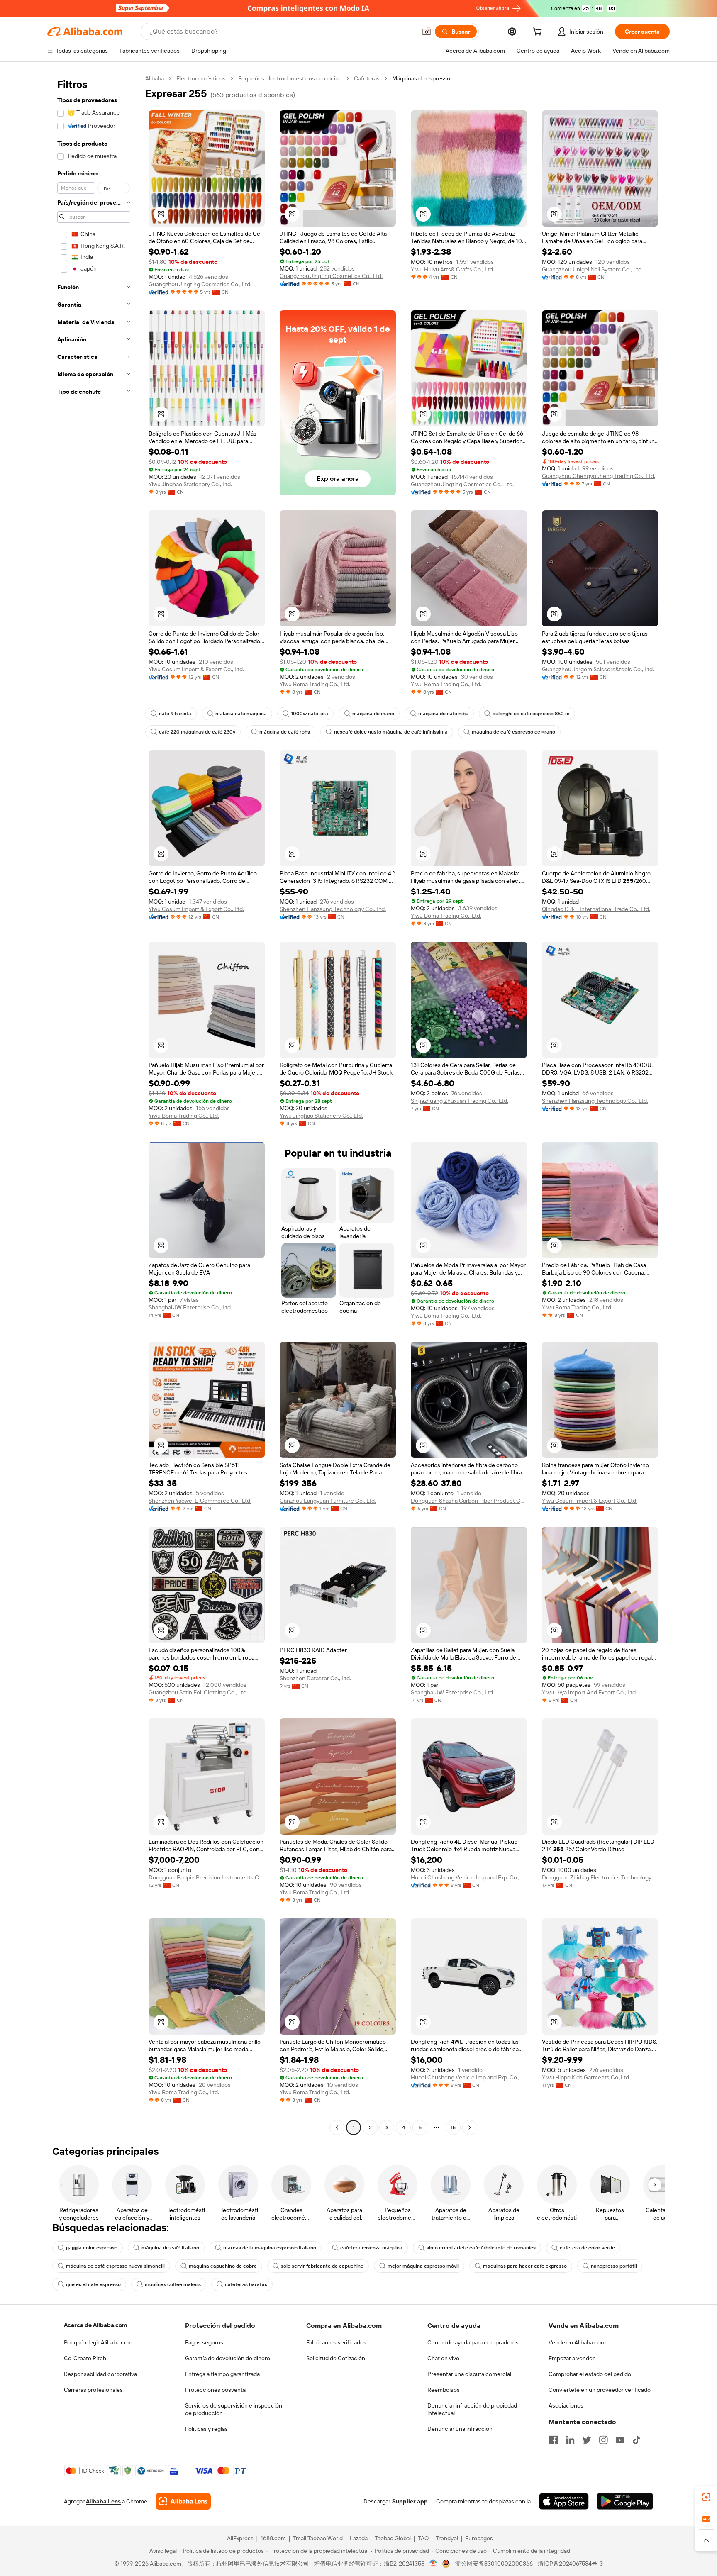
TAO (423, 2538)
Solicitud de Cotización (336, 2358)
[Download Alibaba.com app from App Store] (564, 2501)
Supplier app (410, 2501)
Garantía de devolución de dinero (228, 2358)
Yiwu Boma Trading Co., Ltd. (315, 684)
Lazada (359, 2538)
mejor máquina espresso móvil (423, 2266)
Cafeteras (367, 78)
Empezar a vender (572, 2358)
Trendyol (447, 2538)
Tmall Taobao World (318, 2538)
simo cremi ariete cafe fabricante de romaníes (481, 2248)
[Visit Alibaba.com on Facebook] (554, 2440)
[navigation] (94, 1104)
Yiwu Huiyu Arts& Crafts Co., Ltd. (452, 269)
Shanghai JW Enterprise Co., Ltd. (190, 1307)
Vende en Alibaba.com (577, 2342)
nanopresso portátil (614, 2266)
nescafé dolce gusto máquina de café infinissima (391, 732)
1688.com (273, 2538)
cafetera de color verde (587, 2248)
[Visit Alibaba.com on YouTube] (620, 2440)
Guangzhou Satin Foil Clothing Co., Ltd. (198, 1692)
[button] (427, 32)
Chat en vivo (443, 2358)
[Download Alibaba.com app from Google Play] (625, 2501)
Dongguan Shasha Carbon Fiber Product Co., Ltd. (469, 1501)
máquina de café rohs (285, 732)
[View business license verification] (433, 2564)
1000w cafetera (310, 714)
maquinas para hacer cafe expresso (525, 2266)
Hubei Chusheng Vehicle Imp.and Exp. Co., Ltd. (469, 1877)
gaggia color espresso (92, 2248)
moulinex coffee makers (173, 2284)
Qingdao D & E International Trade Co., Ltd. (596, 909)
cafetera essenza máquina (371, 2248)
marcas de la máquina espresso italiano (270, 2248)
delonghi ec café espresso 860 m (531, 714)
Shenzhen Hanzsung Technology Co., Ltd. (333, 909)
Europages (479, 2538)
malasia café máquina (241, 714)
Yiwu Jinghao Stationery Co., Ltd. (190, 484)
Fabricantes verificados (336, 2342)
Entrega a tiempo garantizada (222, 2374)
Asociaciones (566, 2405)
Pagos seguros (204, 2342)
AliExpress (240, 2538)
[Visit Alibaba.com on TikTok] (637, 2440)
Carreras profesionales (93, 2390)
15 (453, 2128)
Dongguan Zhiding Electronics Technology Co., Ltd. (600, 1877)
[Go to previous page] (337, 2128)
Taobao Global (393, 2538)
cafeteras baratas (246, 2284)
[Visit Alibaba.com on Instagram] (603, 2440)
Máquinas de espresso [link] (421, 78)
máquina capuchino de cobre (223, 2266)
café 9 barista (175, 714)
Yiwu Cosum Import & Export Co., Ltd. (196, 669)
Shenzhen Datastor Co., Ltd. (315, 1678)
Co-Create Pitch (85, 2358)
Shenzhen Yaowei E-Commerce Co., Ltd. (200, 1501)
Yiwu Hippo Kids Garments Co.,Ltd (585, 2077)
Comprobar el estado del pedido (590, 2374)
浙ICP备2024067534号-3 (570, 2564)
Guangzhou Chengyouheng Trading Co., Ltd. (599, 476)
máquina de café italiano (170, 2248)
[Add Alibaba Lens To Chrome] (183, 2501)
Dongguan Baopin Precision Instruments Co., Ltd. (207, 1877)
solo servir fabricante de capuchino (322, 2266)
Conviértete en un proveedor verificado (600, 2390)
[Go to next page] (470, 2128)
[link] (706, 2497)
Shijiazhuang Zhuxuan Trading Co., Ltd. (460, 1101)
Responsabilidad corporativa (100, 2374)
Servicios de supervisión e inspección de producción (234, 2409)
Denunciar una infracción (460, 2429)
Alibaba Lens (103, 2501)
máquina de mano (373, 714)
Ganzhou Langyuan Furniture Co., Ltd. (328, 1501)
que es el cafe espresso (93, 2284)
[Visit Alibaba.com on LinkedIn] (570, 2440)
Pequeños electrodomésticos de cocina (290, 78)
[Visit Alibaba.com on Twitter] (587, 2440)
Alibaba (155, 78)
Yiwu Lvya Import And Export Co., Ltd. (589, 1692)
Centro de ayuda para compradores (473, 2342)
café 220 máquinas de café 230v (197, 732)
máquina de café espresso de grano (513, 732)
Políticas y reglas (206, 2429)
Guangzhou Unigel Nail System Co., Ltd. (592, 269)
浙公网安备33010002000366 (494, 2564)
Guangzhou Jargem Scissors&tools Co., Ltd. (598, 669)
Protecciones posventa (215, 2390)
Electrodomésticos (201, 78)
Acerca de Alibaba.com (95, 2325)
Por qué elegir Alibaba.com (98, 2342)
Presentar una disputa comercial (469, 2374)
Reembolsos (444, 2390)
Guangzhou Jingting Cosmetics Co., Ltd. (200, 284)
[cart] (539, 33)
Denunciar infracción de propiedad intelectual (472, 2409)
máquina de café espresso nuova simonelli (115, 2266)
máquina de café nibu (443, 714)
